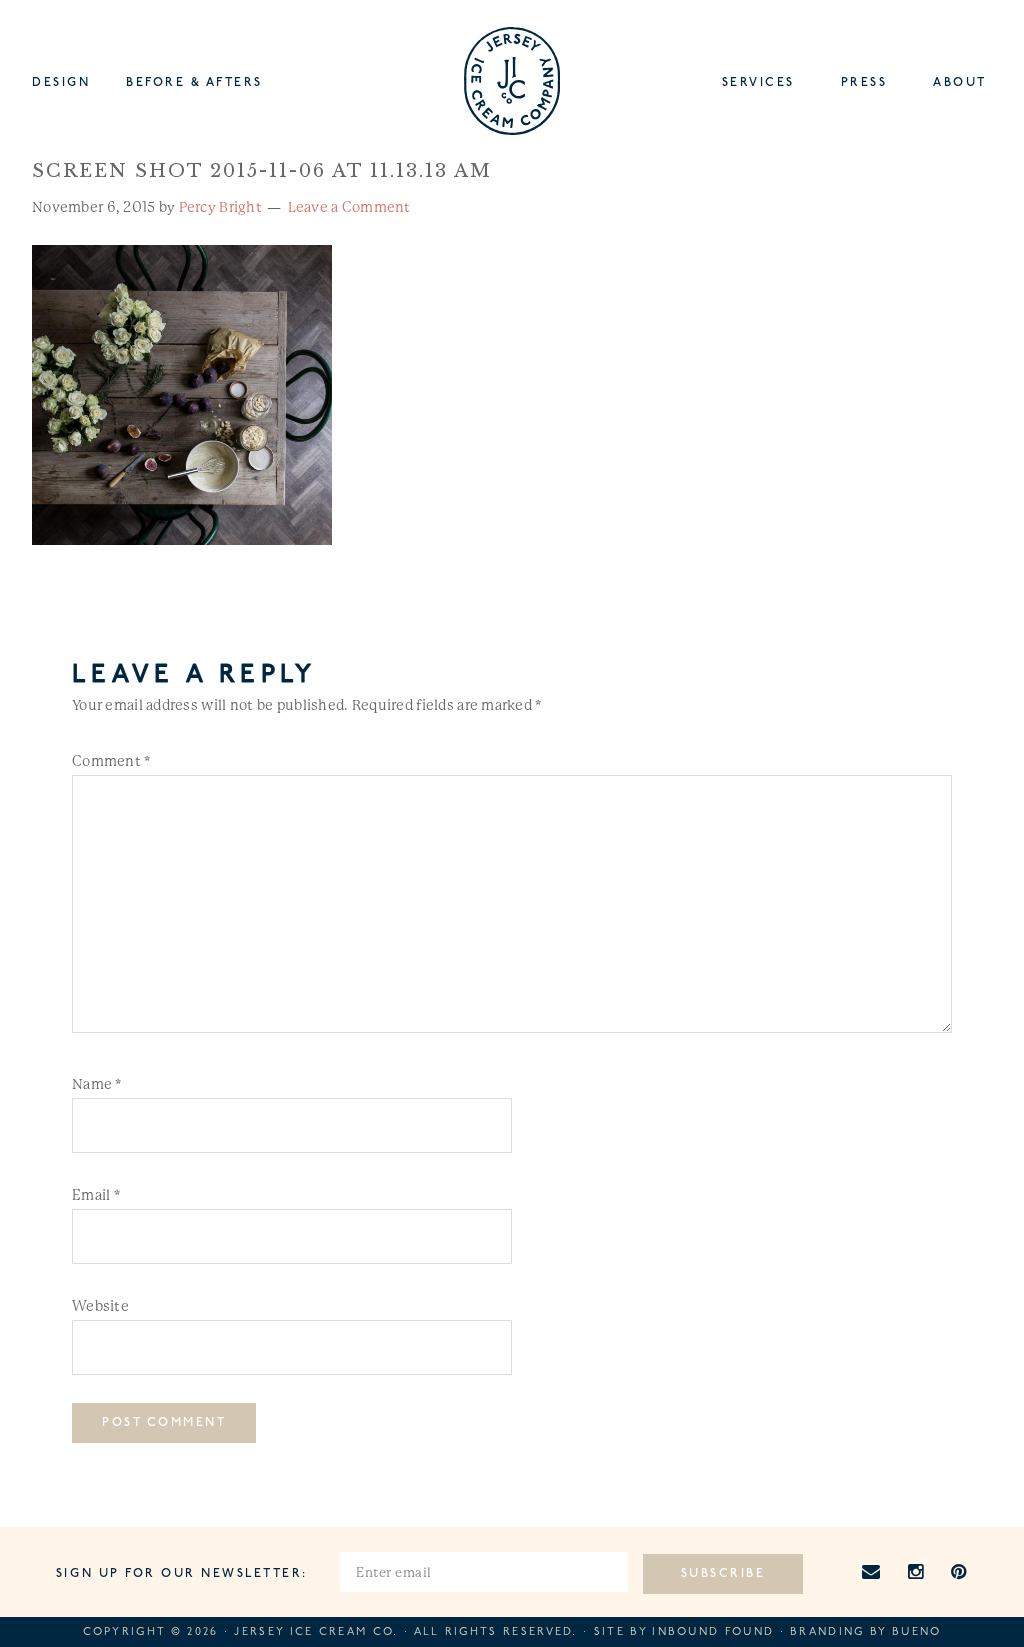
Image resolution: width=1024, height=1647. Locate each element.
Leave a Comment (349, 207)
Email (96, 1195)
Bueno (917, 1632)
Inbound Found (713, 1632)
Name (97, 1084)
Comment (111, 761)
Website (100, 1306)
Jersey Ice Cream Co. (316, 1632)
